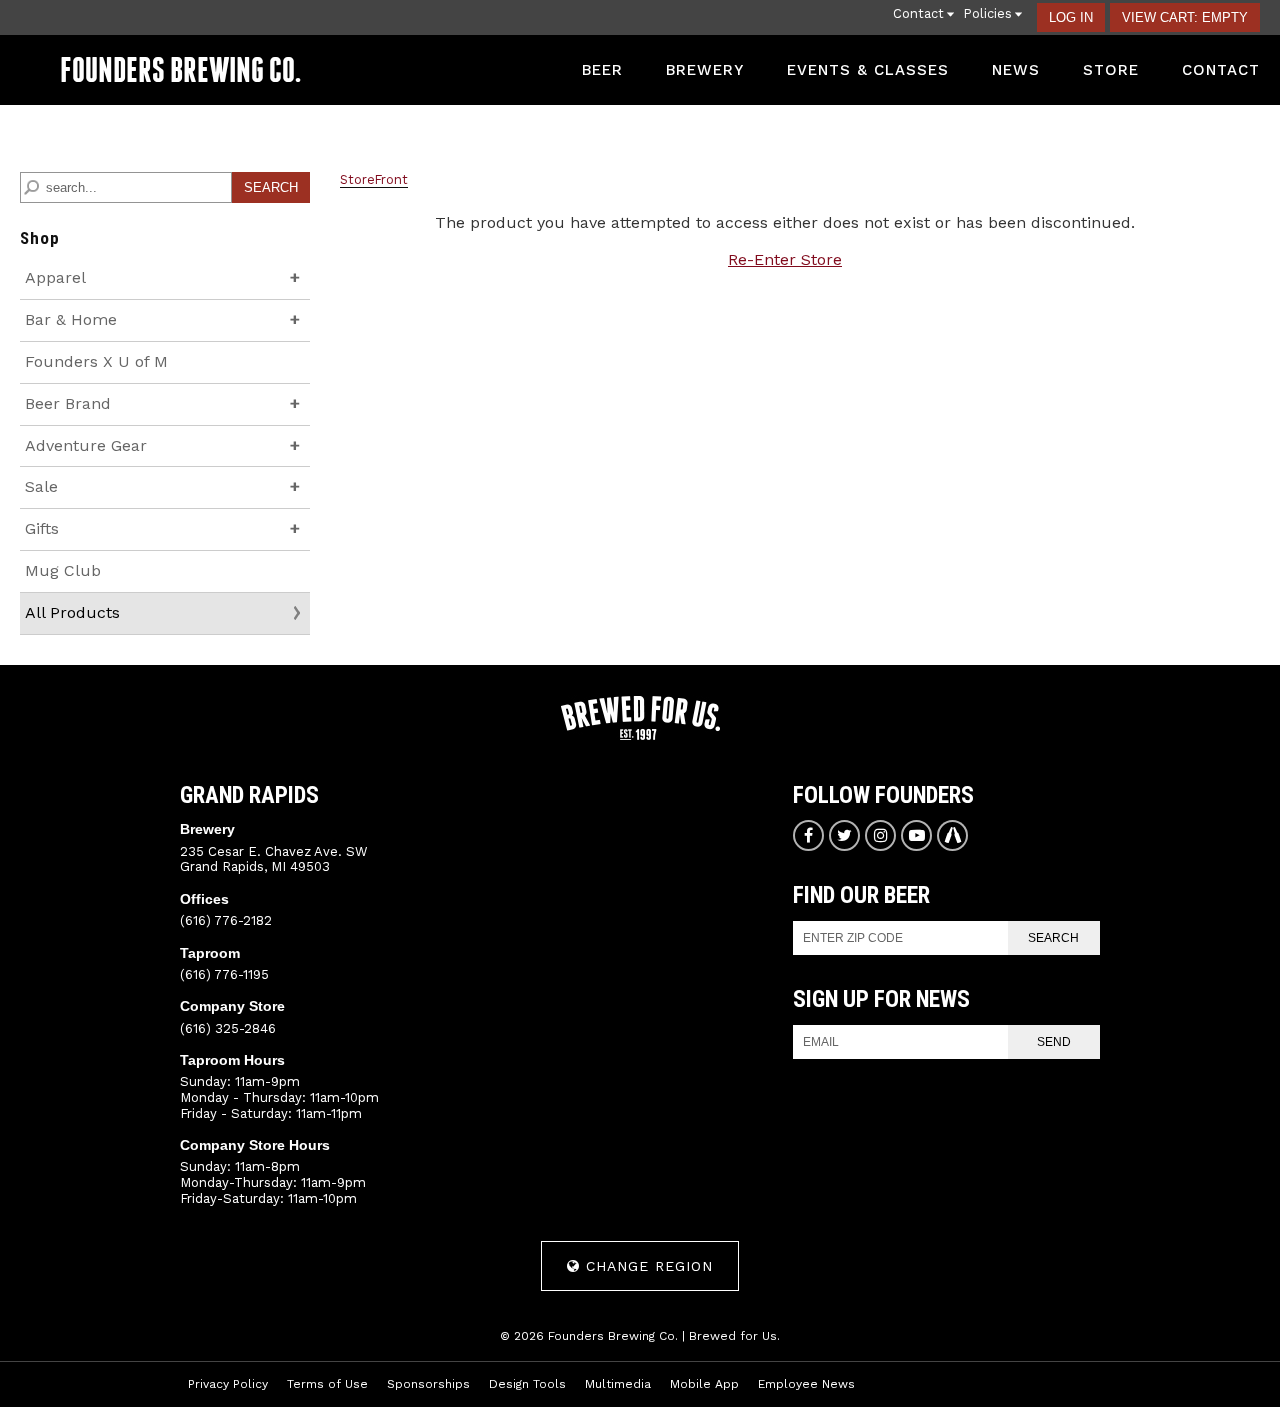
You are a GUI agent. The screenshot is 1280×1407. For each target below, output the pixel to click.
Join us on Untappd (952, 835)
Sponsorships (428, 1384)
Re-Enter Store (785, 259)
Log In (1071, 17)
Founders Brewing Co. (180, 70)
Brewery (705, 70)
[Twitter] (844, 835)
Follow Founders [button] (883, 795)
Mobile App (704, 1384)
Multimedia (618, 1384)
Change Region (646, 1266)
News (1016, 70)
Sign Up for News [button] (881, 999)
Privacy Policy (228, 1384)
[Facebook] (808, 835)
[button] (1185, 17)
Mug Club (63, 570)
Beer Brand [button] (107, 409)
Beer (602, 70)
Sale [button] (80, 492)
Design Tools (527, 1384)
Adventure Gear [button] (125, 451)
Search (1053, 938)
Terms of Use (327, 1384)
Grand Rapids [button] (249, 795)
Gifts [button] (81, 534)
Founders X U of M (96, 361)
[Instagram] (880, 835)
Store (1111, 70)
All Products (72, 612)
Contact (1221, 70)
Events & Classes (868, 70)
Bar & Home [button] (110, 325)
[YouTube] (916, 835)
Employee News (806, 1384)
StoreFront (374, 179)
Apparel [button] (94, 283)
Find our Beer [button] (861, 895)
